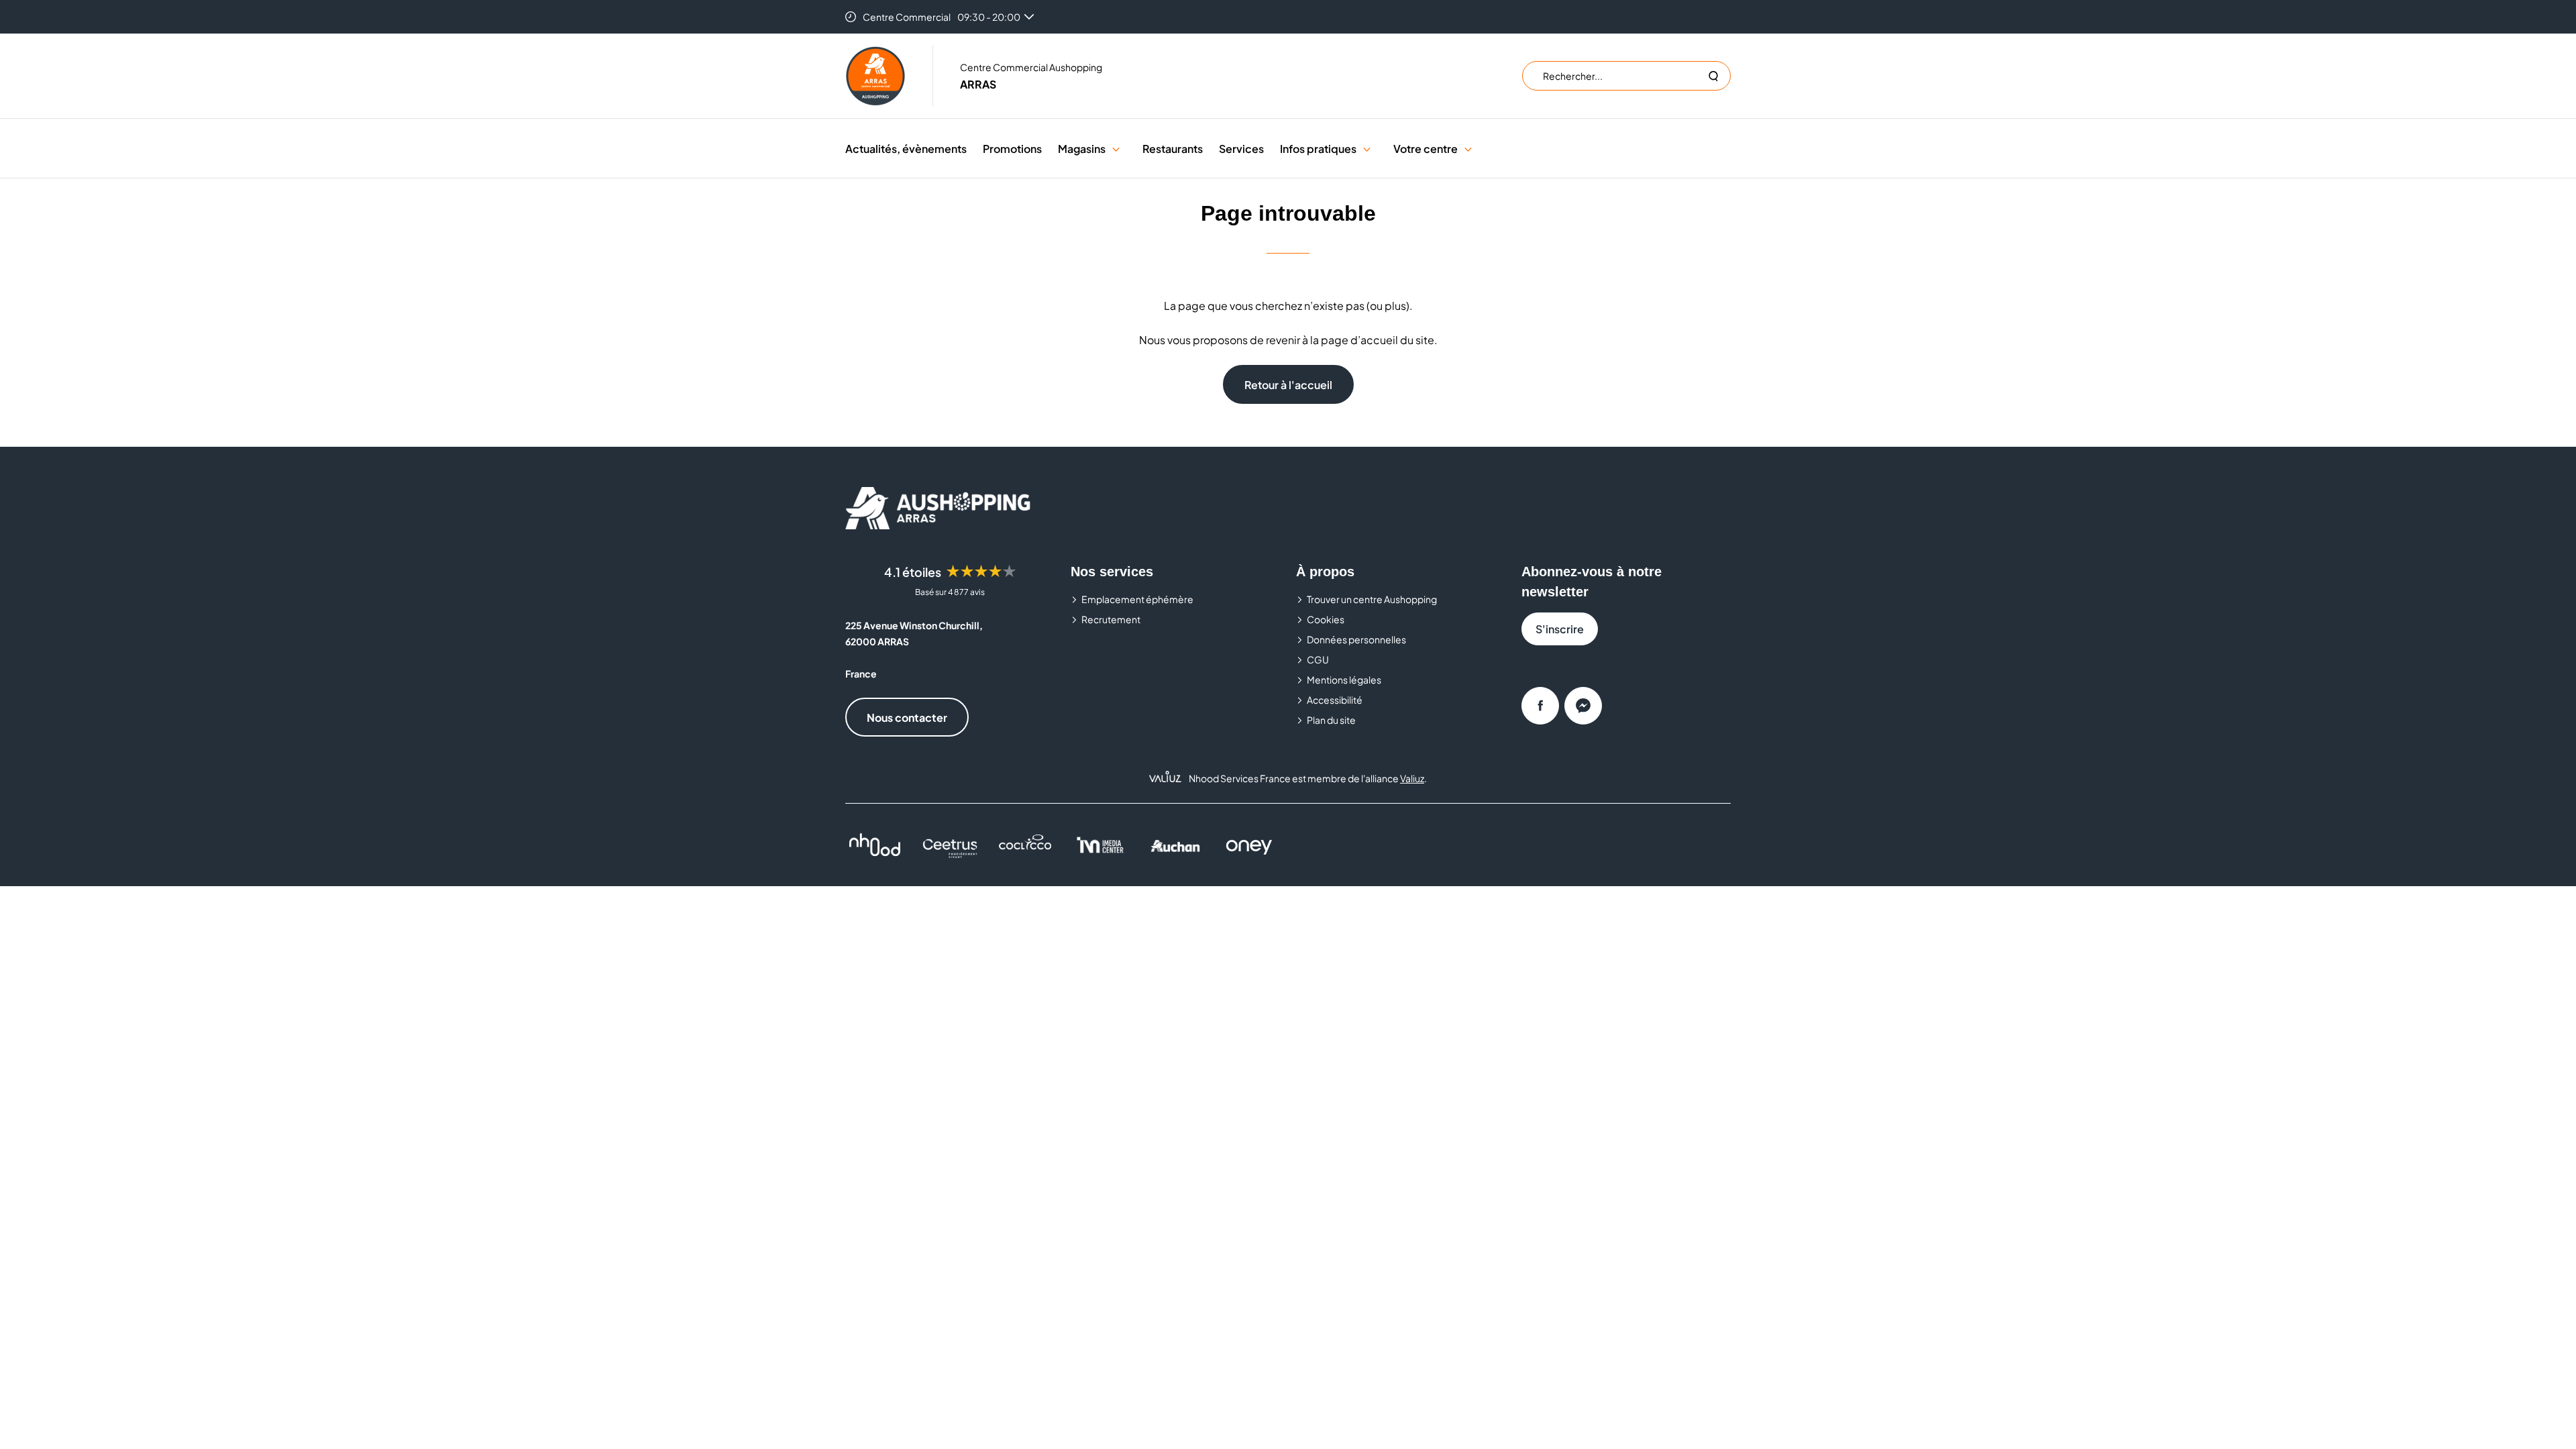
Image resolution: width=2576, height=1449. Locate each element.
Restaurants (1173, 149)
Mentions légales (1344, 680)
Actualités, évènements (906, 149)
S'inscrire (1560, 629)
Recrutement (1111, 619)
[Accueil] (875, 76)
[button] (1116, 149)
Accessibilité (1335, 700)
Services (1241, 149)
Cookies (1326, 619)
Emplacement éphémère (1137, 599)
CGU (1318, 659)
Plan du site (1331, 720)
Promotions (1012, 149)
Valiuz (1412, 778)
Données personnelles (1356, 639)
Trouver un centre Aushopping (1372, 599)
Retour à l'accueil (1288, 385)
